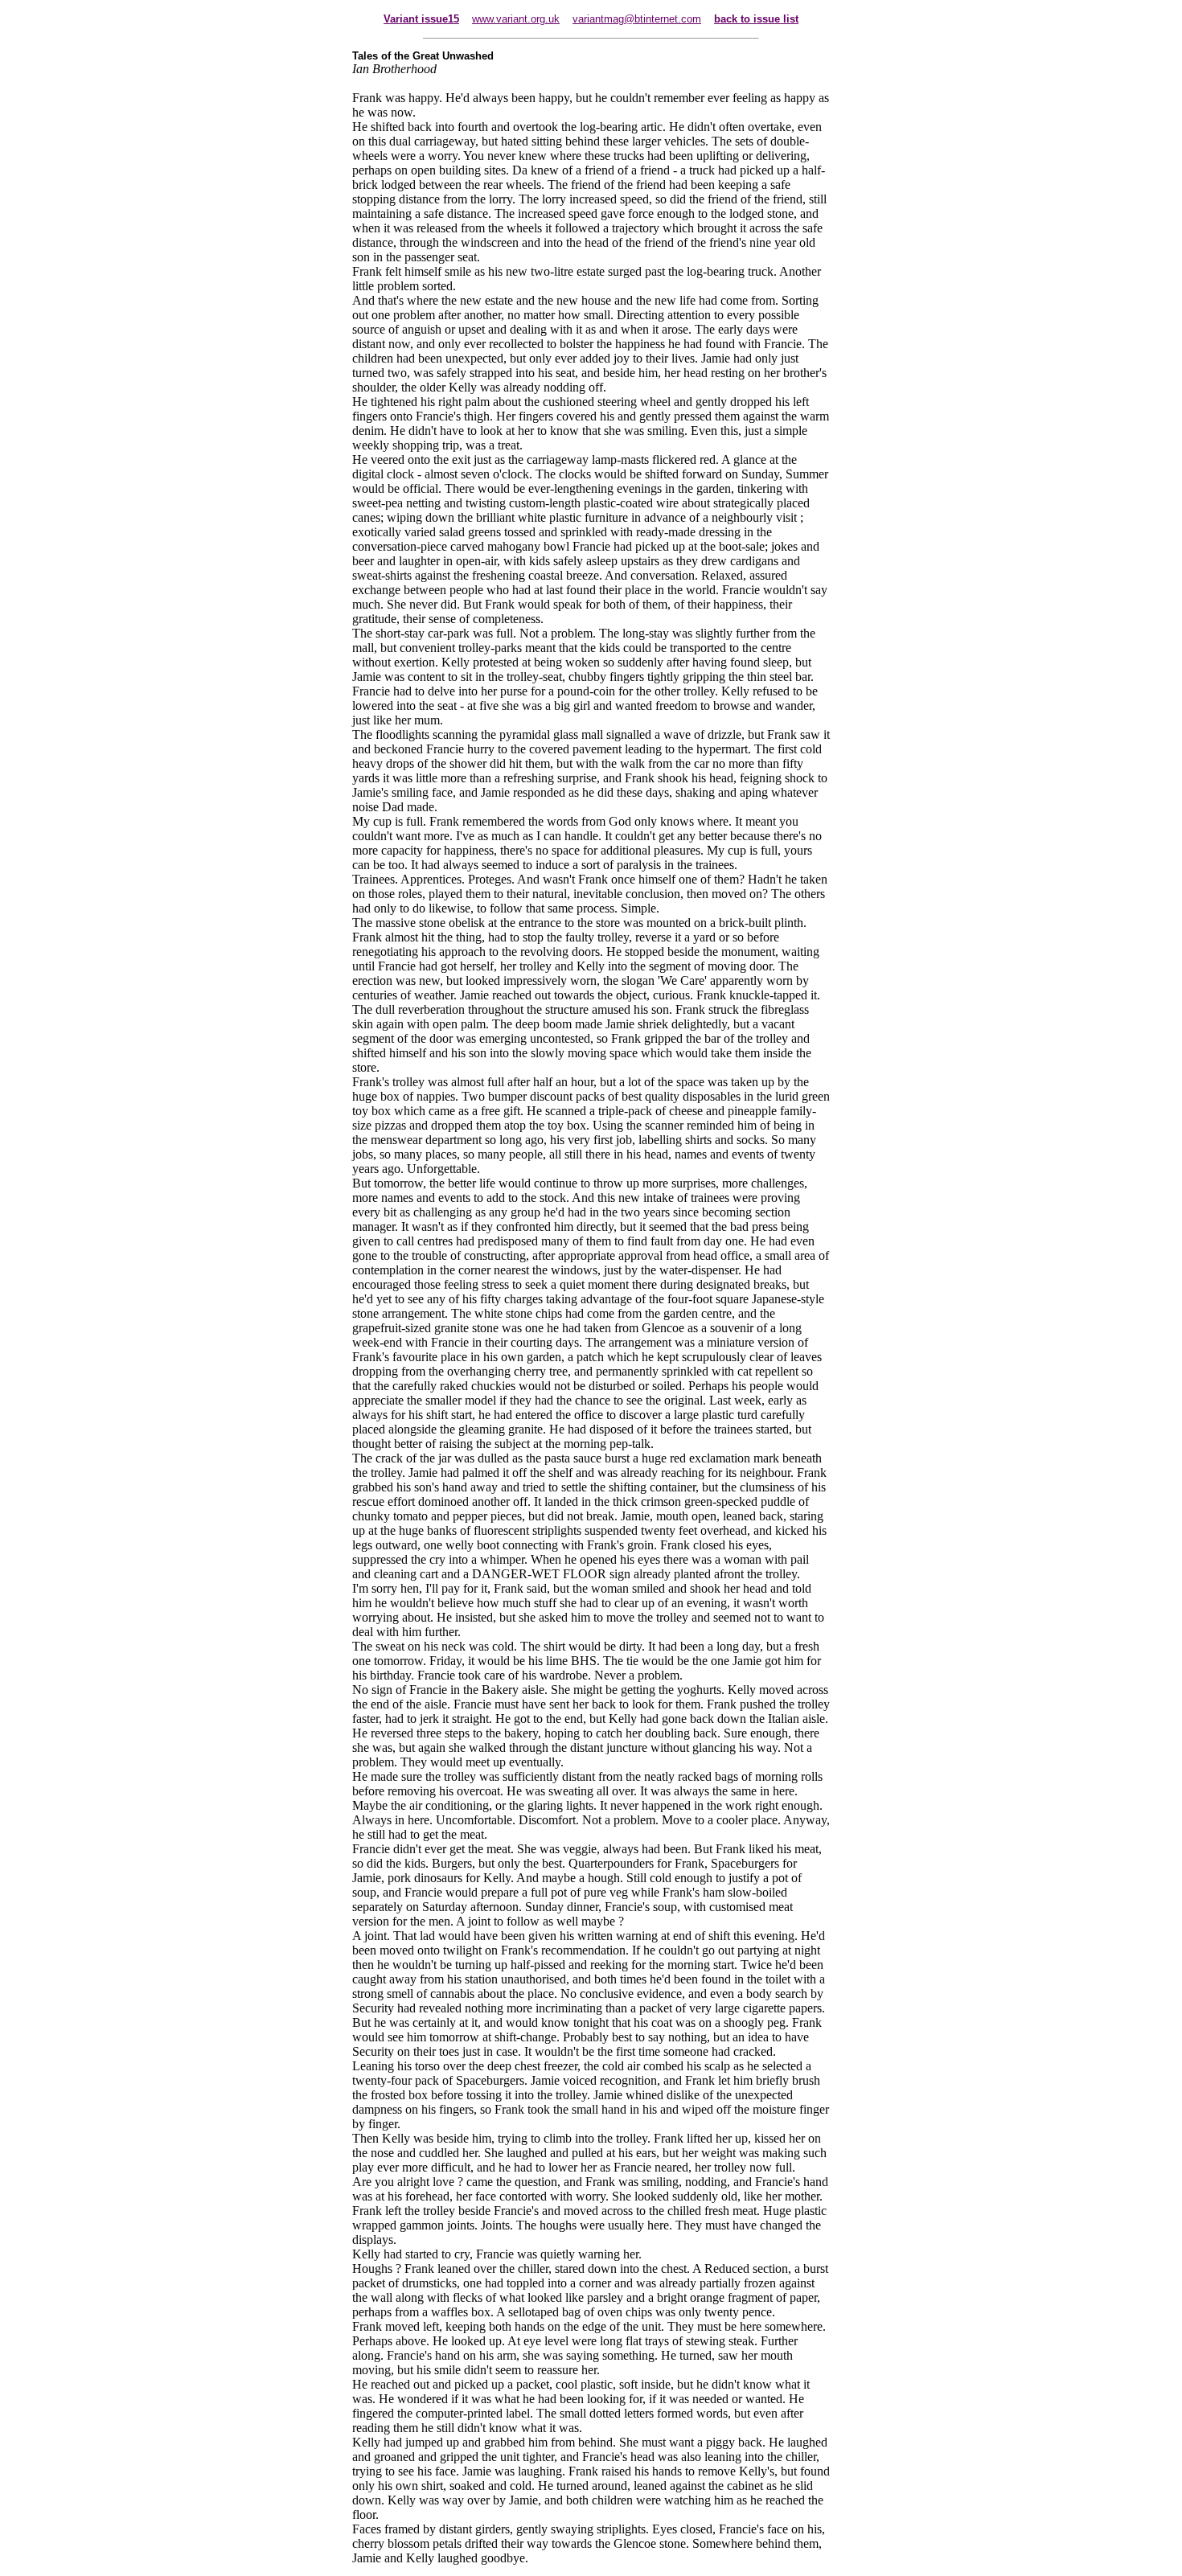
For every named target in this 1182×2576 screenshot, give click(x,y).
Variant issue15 (421, 19)
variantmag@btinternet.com (637, 19)
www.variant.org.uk (516, 19)
